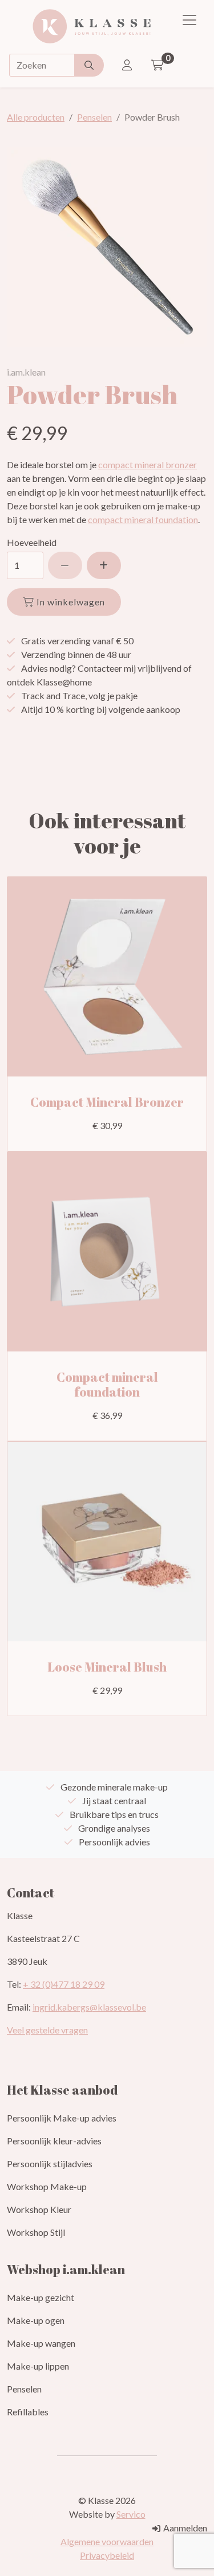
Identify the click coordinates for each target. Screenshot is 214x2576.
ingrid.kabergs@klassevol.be (89, 2007)
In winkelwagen (70, 602)
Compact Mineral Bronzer (107, 1102)
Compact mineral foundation (107, 1384)
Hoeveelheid (32, 542)
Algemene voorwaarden (107, 2541)
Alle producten (36, 117)
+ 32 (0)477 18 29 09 (64, 1984)
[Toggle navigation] (189, 20)
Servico (131, 2514)
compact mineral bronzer (148, 464)
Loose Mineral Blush (107, 1667)
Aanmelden (184, 2528)
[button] (104, 565)
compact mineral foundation (143, 519)
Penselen (94, 117)
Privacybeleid (107, 2555)
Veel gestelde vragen (47, 2030)
